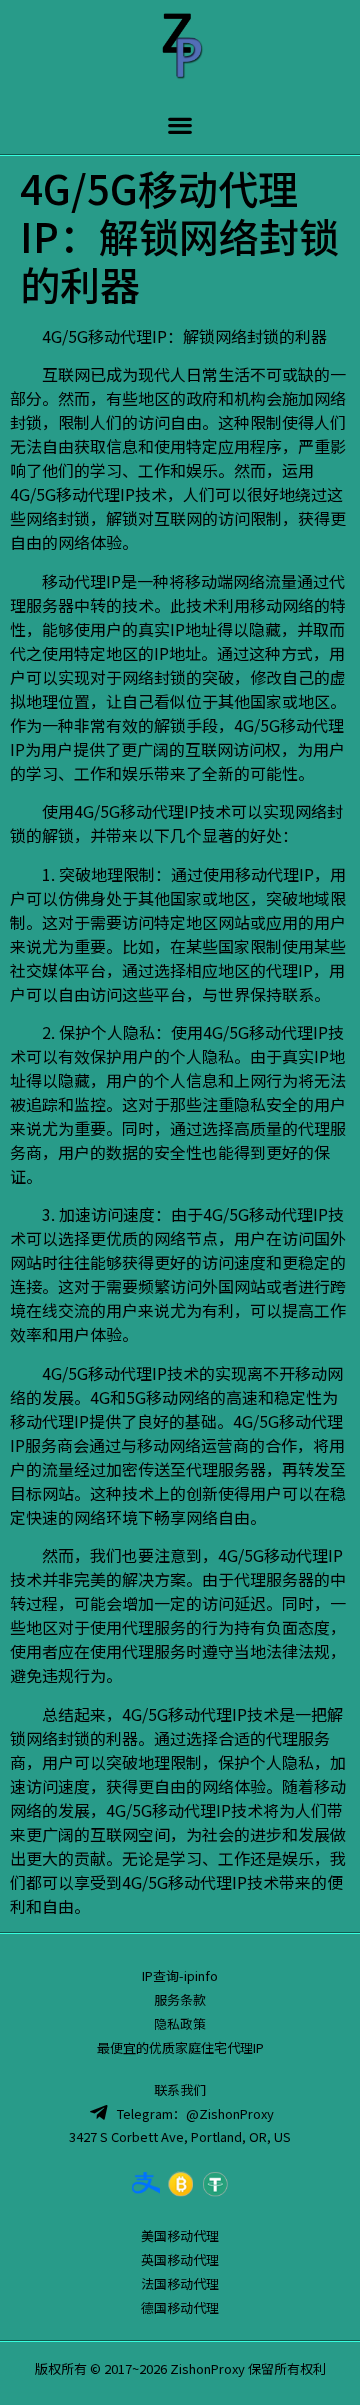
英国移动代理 (180, 2259)
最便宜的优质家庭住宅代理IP (180, 2047)
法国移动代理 (180, 2283)
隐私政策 (180, 2023)
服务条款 (180, 1999)
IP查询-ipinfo (180, 1975)
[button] (180, 124)
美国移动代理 (180, 2235)
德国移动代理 (180, 2307)
